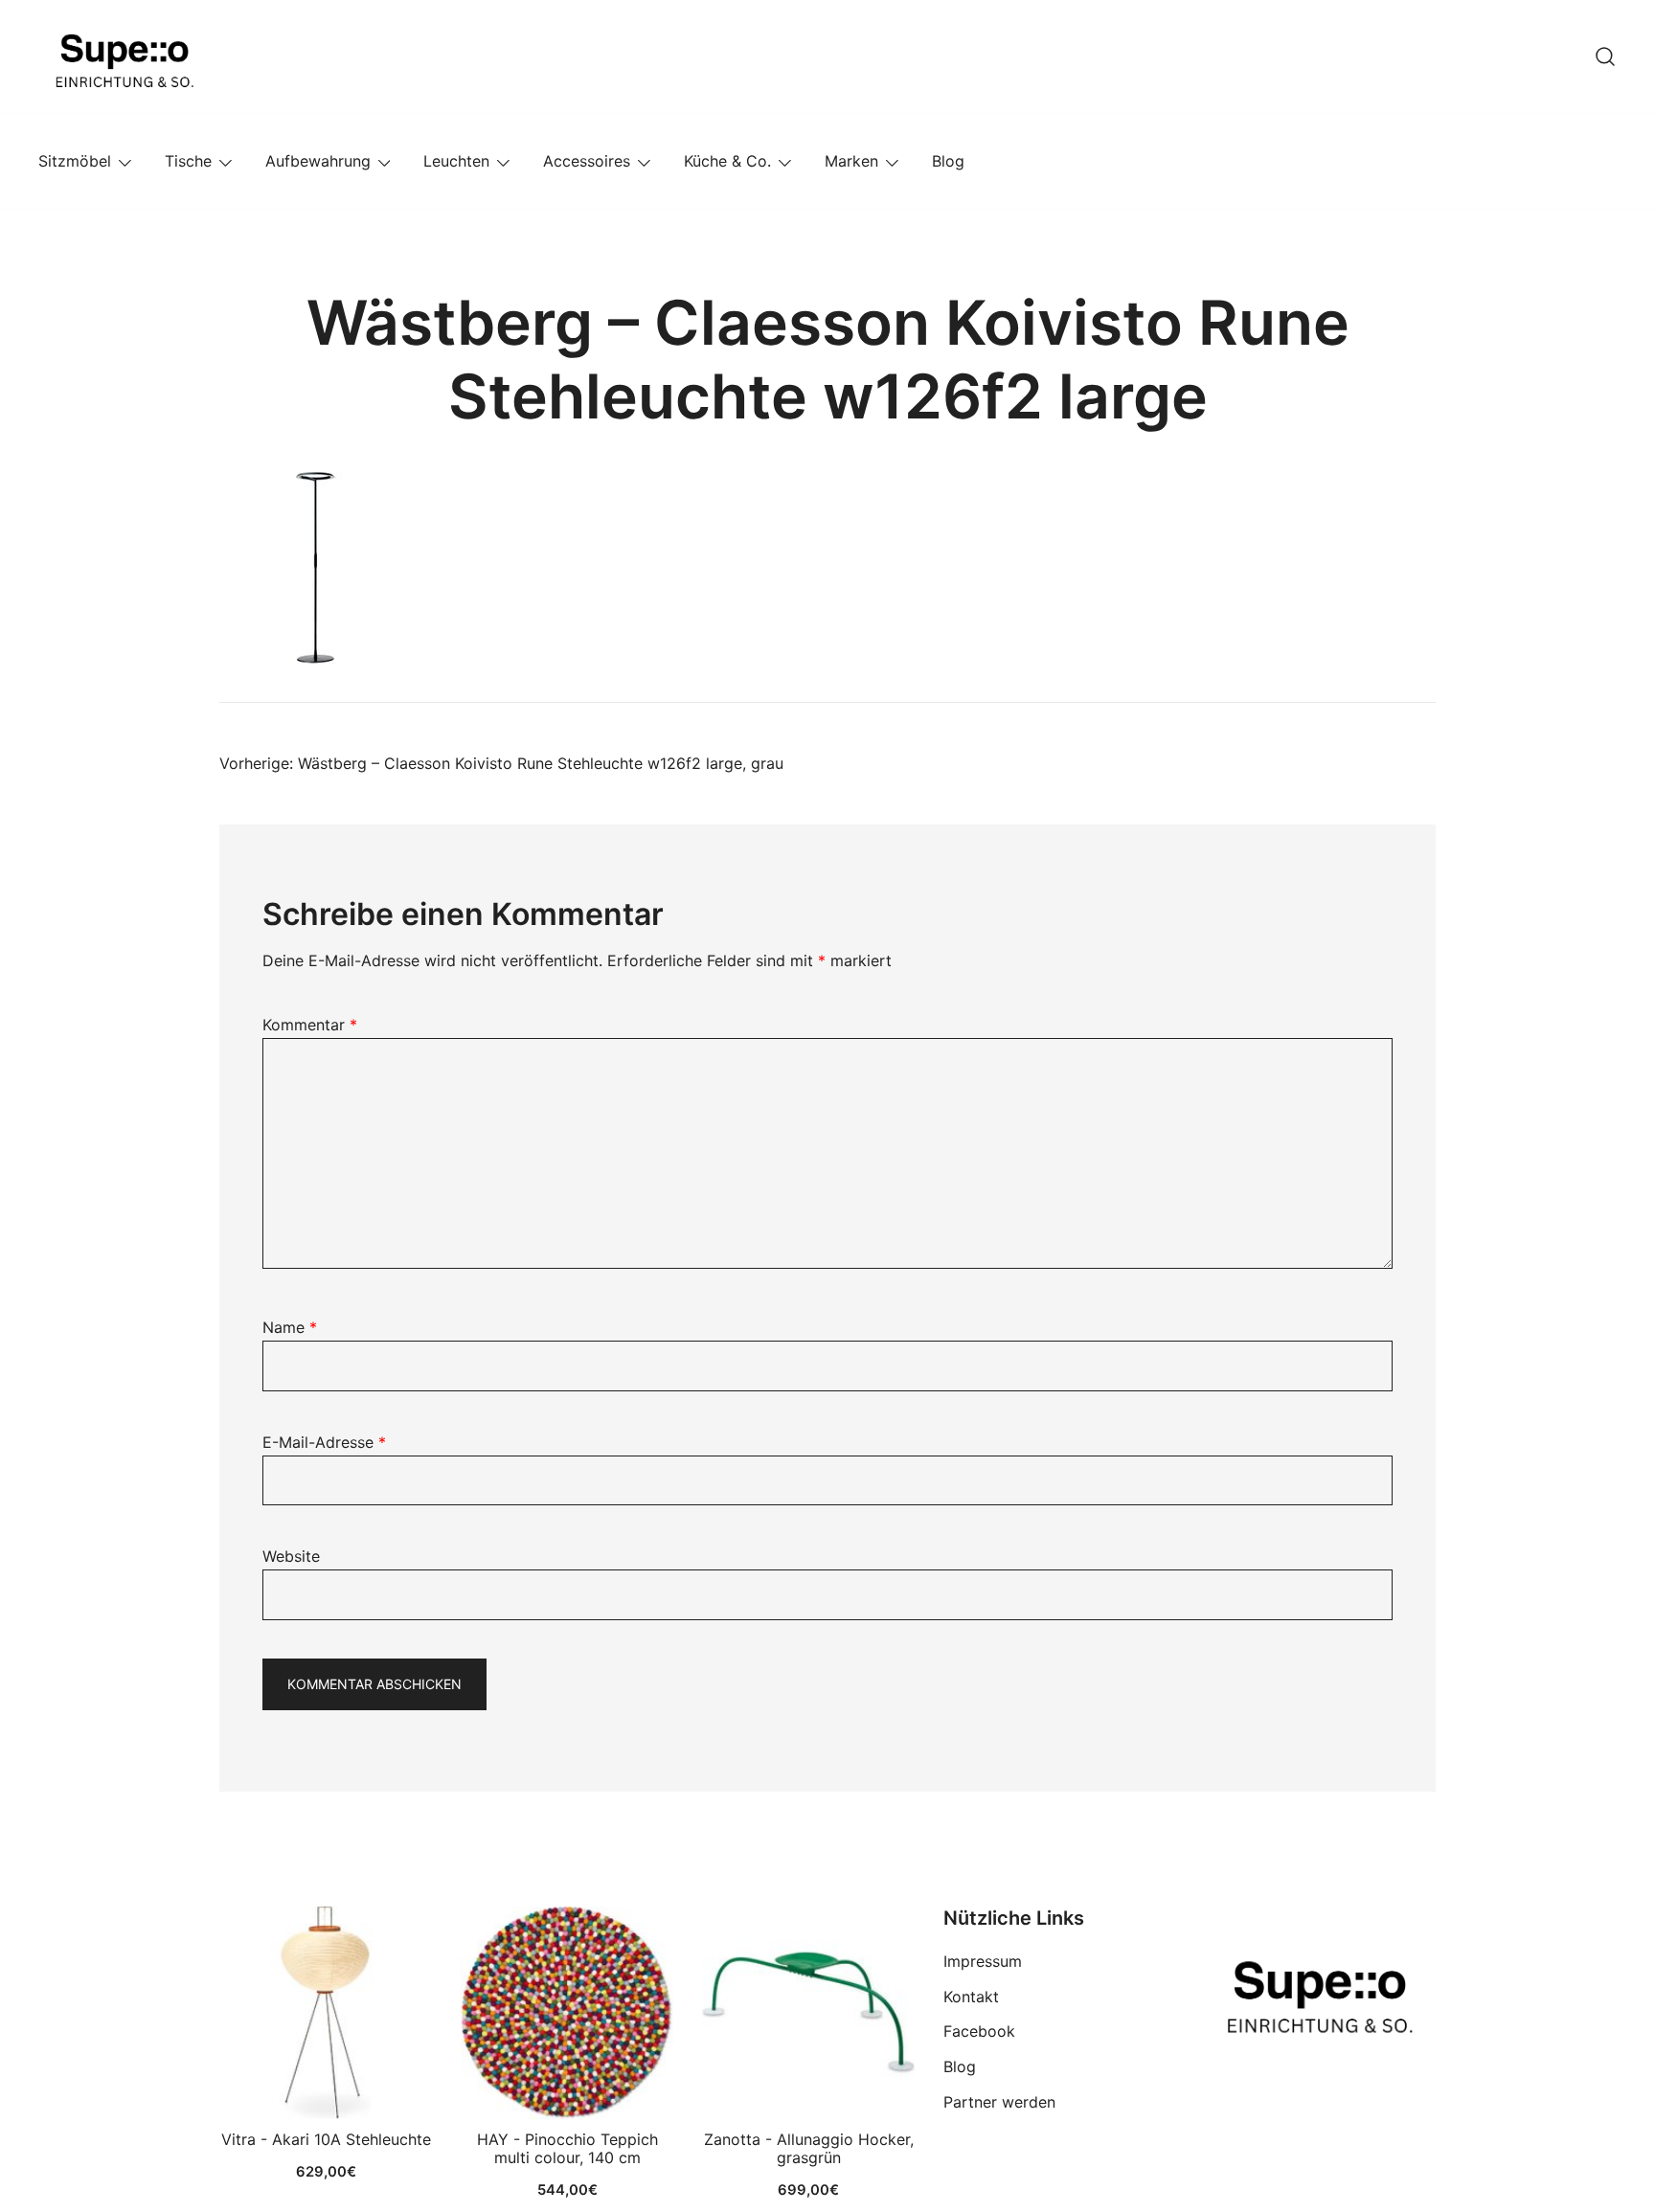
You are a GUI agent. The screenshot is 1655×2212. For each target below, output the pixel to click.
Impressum (983, 1961)
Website (291, 1556)
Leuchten (456, 161)
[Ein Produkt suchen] (1605, 56)
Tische (188, 161)
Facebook (979, 2031)
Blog (948, 161)
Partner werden (999, 2102)
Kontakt (971, 1997)
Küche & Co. (727, 161)
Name (290, 1327)
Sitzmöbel (75, 161)
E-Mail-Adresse (324, 1442)
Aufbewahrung (318, 161)
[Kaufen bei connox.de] (808, 2013)
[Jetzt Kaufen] (326, 2013)
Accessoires (587, 161)
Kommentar (310, 1025)
